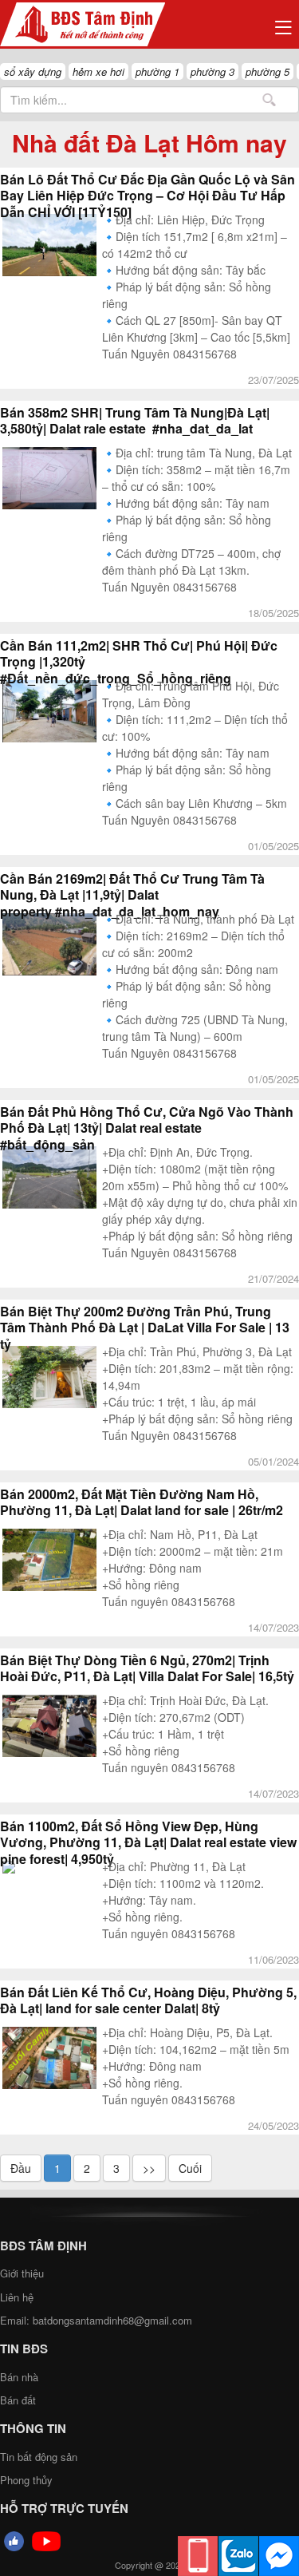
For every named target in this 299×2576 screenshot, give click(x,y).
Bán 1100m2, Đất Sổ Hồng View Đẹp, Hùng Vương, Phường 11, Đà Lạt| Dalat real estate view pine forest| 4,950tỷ (148, 1843)
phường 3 (212, 71)
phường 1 (157, 71)
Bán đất (18, 2400)
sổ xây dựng (33, 71)
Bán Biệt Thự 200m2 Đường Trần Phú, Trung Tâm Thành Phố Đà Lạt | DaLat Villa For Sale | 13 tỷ (145, 1328)
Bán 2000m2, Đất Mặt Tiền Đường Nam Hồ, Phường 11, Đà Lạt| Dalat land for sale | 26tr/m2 (142, 1502)
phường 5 (268, 71)
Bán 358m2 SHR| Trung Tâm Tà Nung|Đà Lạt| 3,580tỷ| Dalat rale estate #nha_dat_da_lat (135, 421)
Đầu (21, 2168)
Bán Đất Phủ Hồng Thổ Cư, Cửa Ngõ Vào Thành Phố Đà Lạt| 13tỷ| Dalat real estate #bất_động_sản (147, 1128)
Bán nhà (19, 2377)
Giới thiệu (22, 2273)
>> (149, 2168)
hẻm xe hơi (98, 71)
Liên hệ (17, 2297)
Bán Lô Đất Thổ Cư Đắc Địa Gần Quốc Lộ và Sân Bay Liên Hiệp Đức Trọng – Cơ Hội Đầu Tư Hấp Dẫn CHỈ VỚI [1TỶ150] (148, 196)
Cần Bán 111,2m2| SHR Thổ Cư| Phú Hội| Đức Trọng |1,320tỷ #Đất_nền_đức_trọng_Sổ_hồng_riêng (139, 662)
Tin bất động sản (39, 2457)
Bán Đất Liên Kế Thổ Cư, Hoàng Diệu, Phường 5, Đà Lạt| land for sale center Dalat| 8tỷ (148, 2000)
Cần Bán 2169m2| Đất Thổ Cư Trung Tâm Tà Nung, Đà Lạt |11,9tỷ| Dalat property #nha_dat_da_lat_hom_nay (132, 895)
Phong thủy (26, 2480)
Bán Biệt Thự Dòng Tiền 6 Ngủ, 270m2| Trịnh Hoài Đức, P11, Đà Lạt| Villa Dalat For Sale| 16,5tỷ (147, 1668)
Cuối (190, 2168)
